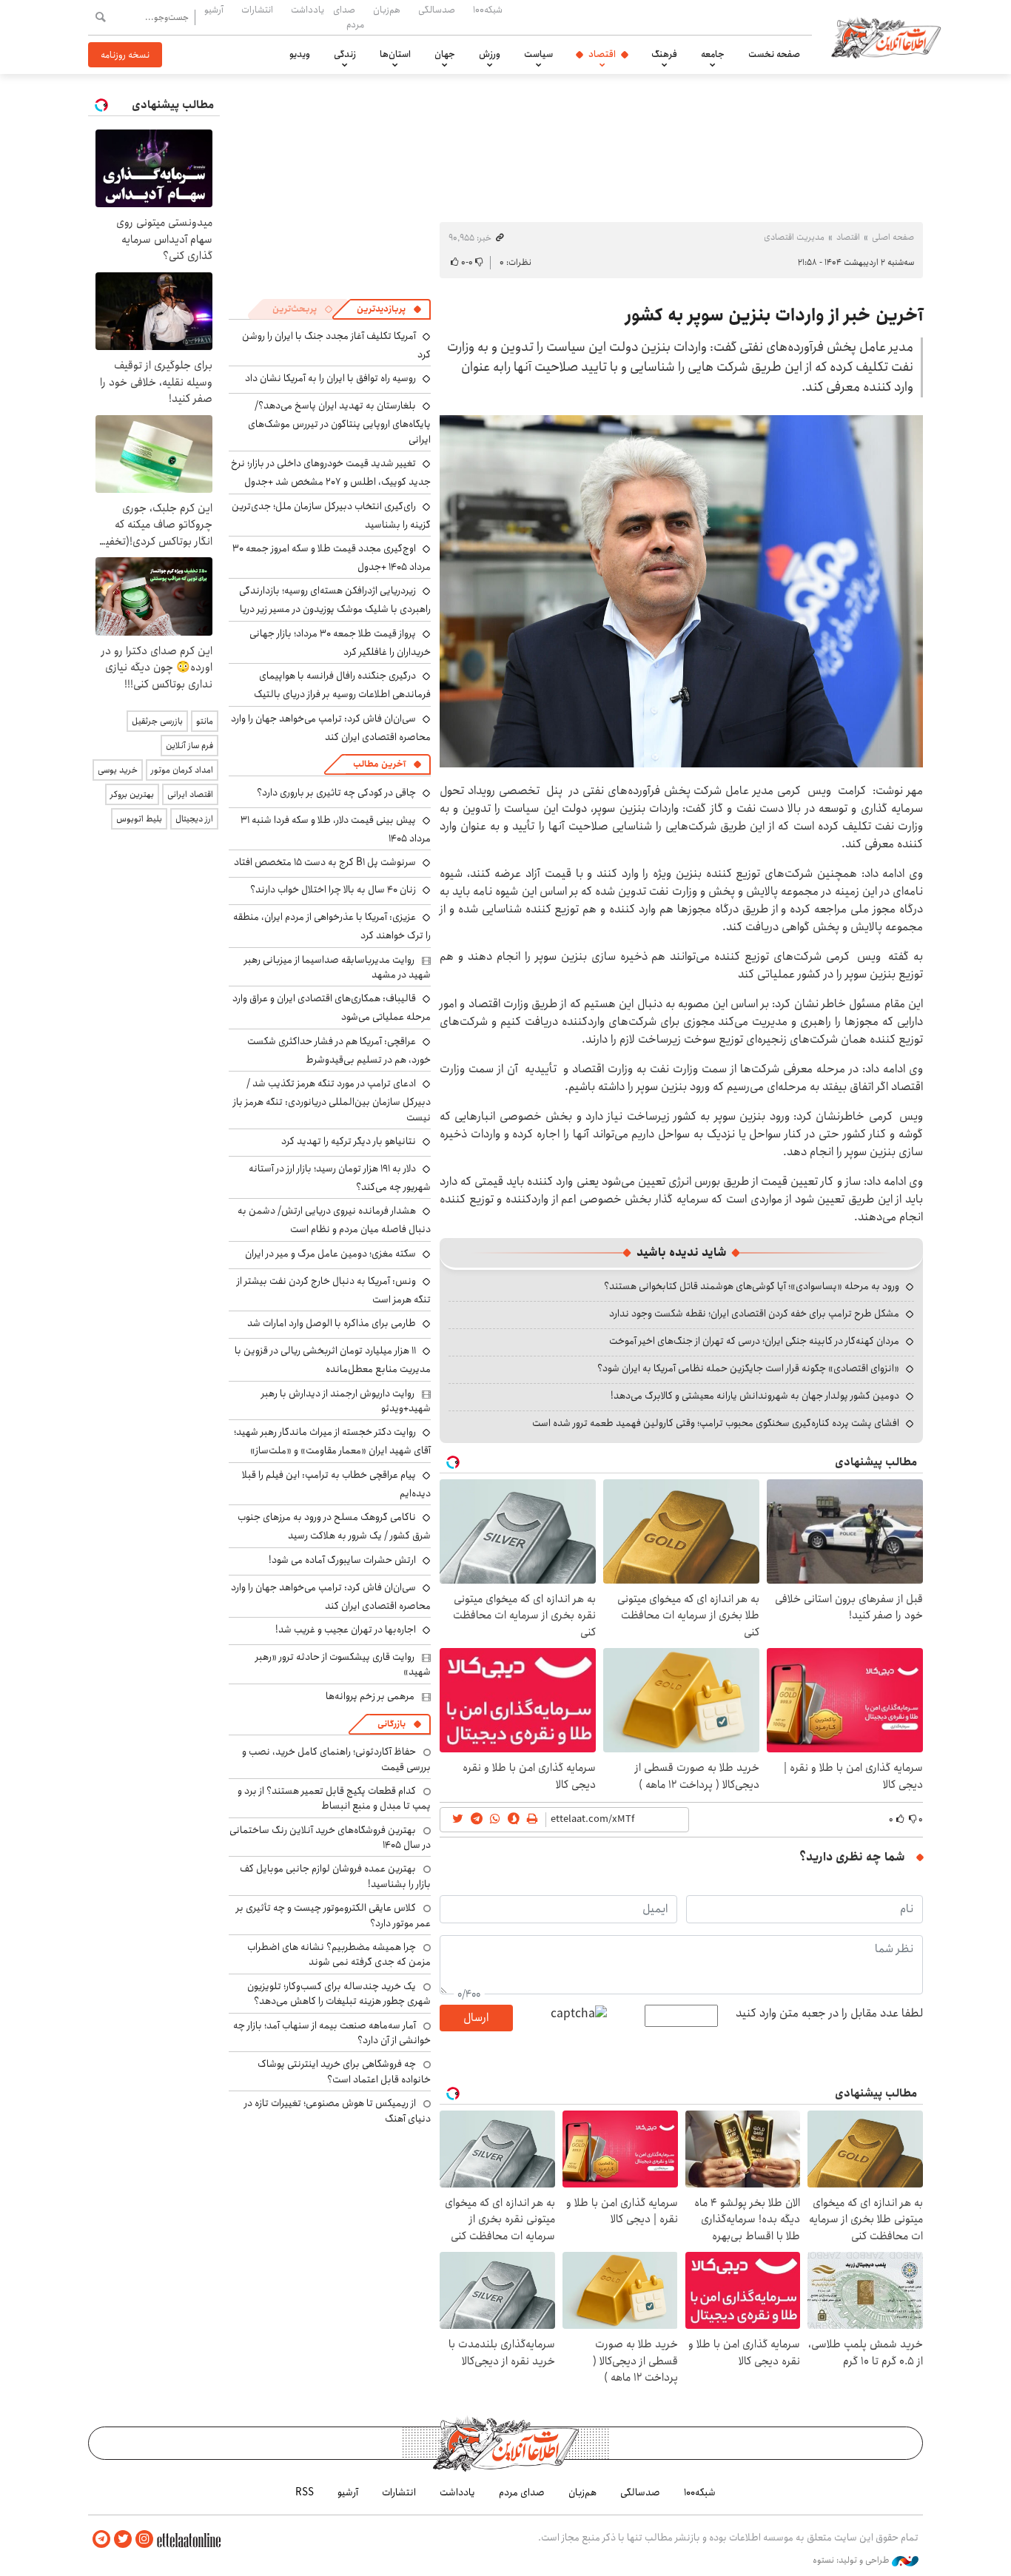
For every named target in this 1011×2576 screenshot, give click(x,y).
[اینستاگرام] (144, 2539)
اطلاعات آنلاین (886, 37)
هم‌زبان (387, 10)
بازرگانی (392, 1724)
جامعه (713, 54)
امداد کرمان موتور (182, 770)
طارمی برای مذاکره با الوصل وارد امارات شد (332, 1323)
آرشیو (214, 10)
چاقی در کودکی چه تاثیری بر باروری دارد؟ (336, 793)
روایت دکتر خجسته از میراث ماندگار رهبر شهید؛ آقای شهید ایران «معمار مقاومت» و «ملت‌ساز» (332, 1441)
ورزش (490, 54)
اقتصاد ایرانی (190, 794)
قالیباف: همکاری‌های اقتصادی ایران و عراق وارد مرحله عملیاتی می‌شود (332, 1008)
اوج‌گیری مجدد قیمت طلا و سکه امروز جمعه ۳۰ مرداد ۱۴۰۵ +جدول (332, 558)
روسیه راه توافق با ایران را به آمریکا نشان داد (330, 378)
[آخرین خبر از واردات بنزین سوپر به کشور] (681, 591)
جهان (445, 54)
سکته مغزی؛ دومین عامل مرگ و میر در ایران (330, 1254)
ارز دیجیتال (194, 819)
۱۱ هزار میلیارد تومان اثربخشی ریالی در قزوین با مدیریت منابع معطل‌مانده (333, 1360)
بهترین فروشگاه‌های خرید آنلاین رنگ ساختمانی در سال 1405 (330, 1837)
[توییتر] (123, 2539)
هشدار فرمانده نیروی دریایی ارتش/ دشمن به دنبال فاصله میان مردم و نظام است (334, 1220)
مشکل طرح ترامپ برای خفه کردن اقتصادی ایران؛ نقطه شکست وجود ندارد (754, 1314)
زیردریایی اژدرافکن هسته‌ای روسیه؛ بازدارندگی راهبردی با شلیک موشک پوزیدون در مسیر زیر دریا (335, 600)
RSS (305, 2492)
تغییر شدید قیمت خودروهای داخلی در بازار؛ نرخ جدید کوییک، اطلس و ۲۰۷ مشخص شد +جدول (331, 473)
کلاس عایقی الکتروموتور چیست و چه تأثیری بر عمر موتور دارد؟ (333, 1915)
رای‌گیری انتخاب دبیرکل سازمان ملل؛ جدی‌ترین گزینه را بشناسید (331, 515)
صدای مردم (349, 17)
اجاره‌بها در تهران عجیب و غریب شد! (346, 1630)
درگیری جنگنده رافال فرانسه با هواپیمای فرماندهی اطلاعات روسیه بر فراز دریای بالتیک (342, 685)
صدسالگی (437, 10)
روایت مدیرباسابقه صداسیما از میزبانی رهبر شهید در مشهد (337, 967)
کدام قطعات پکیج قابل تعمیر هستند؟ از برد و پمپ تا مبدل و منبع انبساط (334, 1798)
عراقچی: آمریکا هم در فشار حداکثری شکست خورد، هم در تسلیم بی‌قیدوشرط (339, 1050)
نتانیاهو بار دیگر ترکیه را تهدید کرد (349, 1141)
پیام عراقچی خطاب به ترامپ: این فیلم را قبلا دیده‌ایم (336, 1484)
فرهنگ (664, 54)
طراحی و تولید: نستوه (852, 2560)
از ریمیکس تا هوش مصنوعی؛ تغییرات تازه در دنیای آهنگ (337, 2111)
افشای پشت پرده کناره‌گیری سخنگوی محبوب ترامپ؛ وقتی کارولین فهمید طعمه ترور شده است (716, 1423)
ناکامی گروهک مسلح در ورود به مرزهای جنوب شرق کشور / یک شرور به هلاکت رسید (334, 1526)
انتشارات (257, 10)
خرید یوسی (118, 770)
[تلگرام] (101, 2539)
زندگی (345, 54)
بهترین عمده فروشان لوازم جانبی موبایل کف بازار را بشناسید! (335, 1876)
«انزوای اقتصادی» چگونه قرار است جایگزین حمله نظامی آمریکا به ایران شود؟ (748, 1368)
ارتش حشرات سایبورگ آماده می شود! (342, 1560)
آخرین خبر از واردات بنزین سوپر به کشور (774, 315)
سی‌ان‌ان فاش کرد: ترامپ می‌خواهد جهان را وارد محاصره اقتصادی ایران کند (331, 728)
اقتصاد (602, 54)
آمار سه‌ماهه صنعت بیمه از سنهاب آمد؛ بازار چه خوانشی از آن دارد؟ (332, 2033)
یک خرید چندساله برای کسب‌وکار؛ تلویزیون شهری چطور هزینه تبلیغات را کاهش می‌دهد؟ (339, 1994)
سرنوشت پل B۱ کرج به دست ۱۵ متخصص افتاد (325, 862)
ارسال (476, 2018)
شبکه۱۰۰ (488, 10)
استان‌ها (395, 54)
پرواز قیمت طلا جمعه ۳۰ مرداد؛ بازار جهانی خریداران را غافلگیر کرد (340, 643)
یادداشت (308, 10)
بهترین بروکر (132, 794)
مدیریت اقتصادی (794, 237)
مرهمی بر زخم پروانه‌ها (370, 1696)
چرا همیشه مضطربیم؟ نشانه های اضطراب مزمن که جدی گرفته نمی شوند (339, 1954)
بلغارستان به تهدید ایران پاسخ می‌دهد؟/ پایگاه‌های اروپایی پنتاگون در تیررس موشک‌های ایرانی (339, 422)
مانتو (205, 721)
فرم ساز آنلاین (189, 746)
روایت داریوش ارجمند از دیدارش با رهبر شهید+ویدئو (346, 1401)
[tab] (389, 309)
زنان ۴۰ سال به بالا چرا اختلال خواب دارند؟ (333, 890)
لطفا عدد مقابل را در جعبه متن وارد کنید (829, 2014)
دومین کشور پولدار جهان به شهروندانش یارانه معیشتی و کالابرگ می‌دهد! (755, 1396)
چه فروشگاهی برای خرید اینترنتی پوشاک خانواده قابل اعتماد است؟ (344, 2071)
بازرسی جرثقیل (157, 721)
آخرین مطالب (379, 764)
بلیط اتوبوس (139, 819)
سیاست (538, 54)
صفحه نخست (774, 54)
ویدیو (300, 54)
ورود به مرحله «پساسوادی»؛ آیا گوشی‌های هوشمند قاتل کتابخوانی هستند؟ (752, 1286)
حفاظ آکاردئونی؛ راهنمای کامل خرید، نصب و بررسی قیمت (336, 1759)
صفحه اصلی (893, 237)
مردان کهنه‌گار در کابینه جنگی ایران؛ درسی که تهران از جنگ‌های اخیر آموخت (754, 1341)
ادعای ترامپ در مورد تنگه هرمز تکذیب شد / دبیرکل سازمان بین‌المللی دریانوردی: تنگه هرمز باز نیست (332, 1100)
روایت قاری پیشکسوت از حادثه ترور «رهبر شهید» (343, 1664)
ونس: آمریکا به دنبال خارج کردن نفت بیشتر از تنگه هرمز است (334, 1290)
